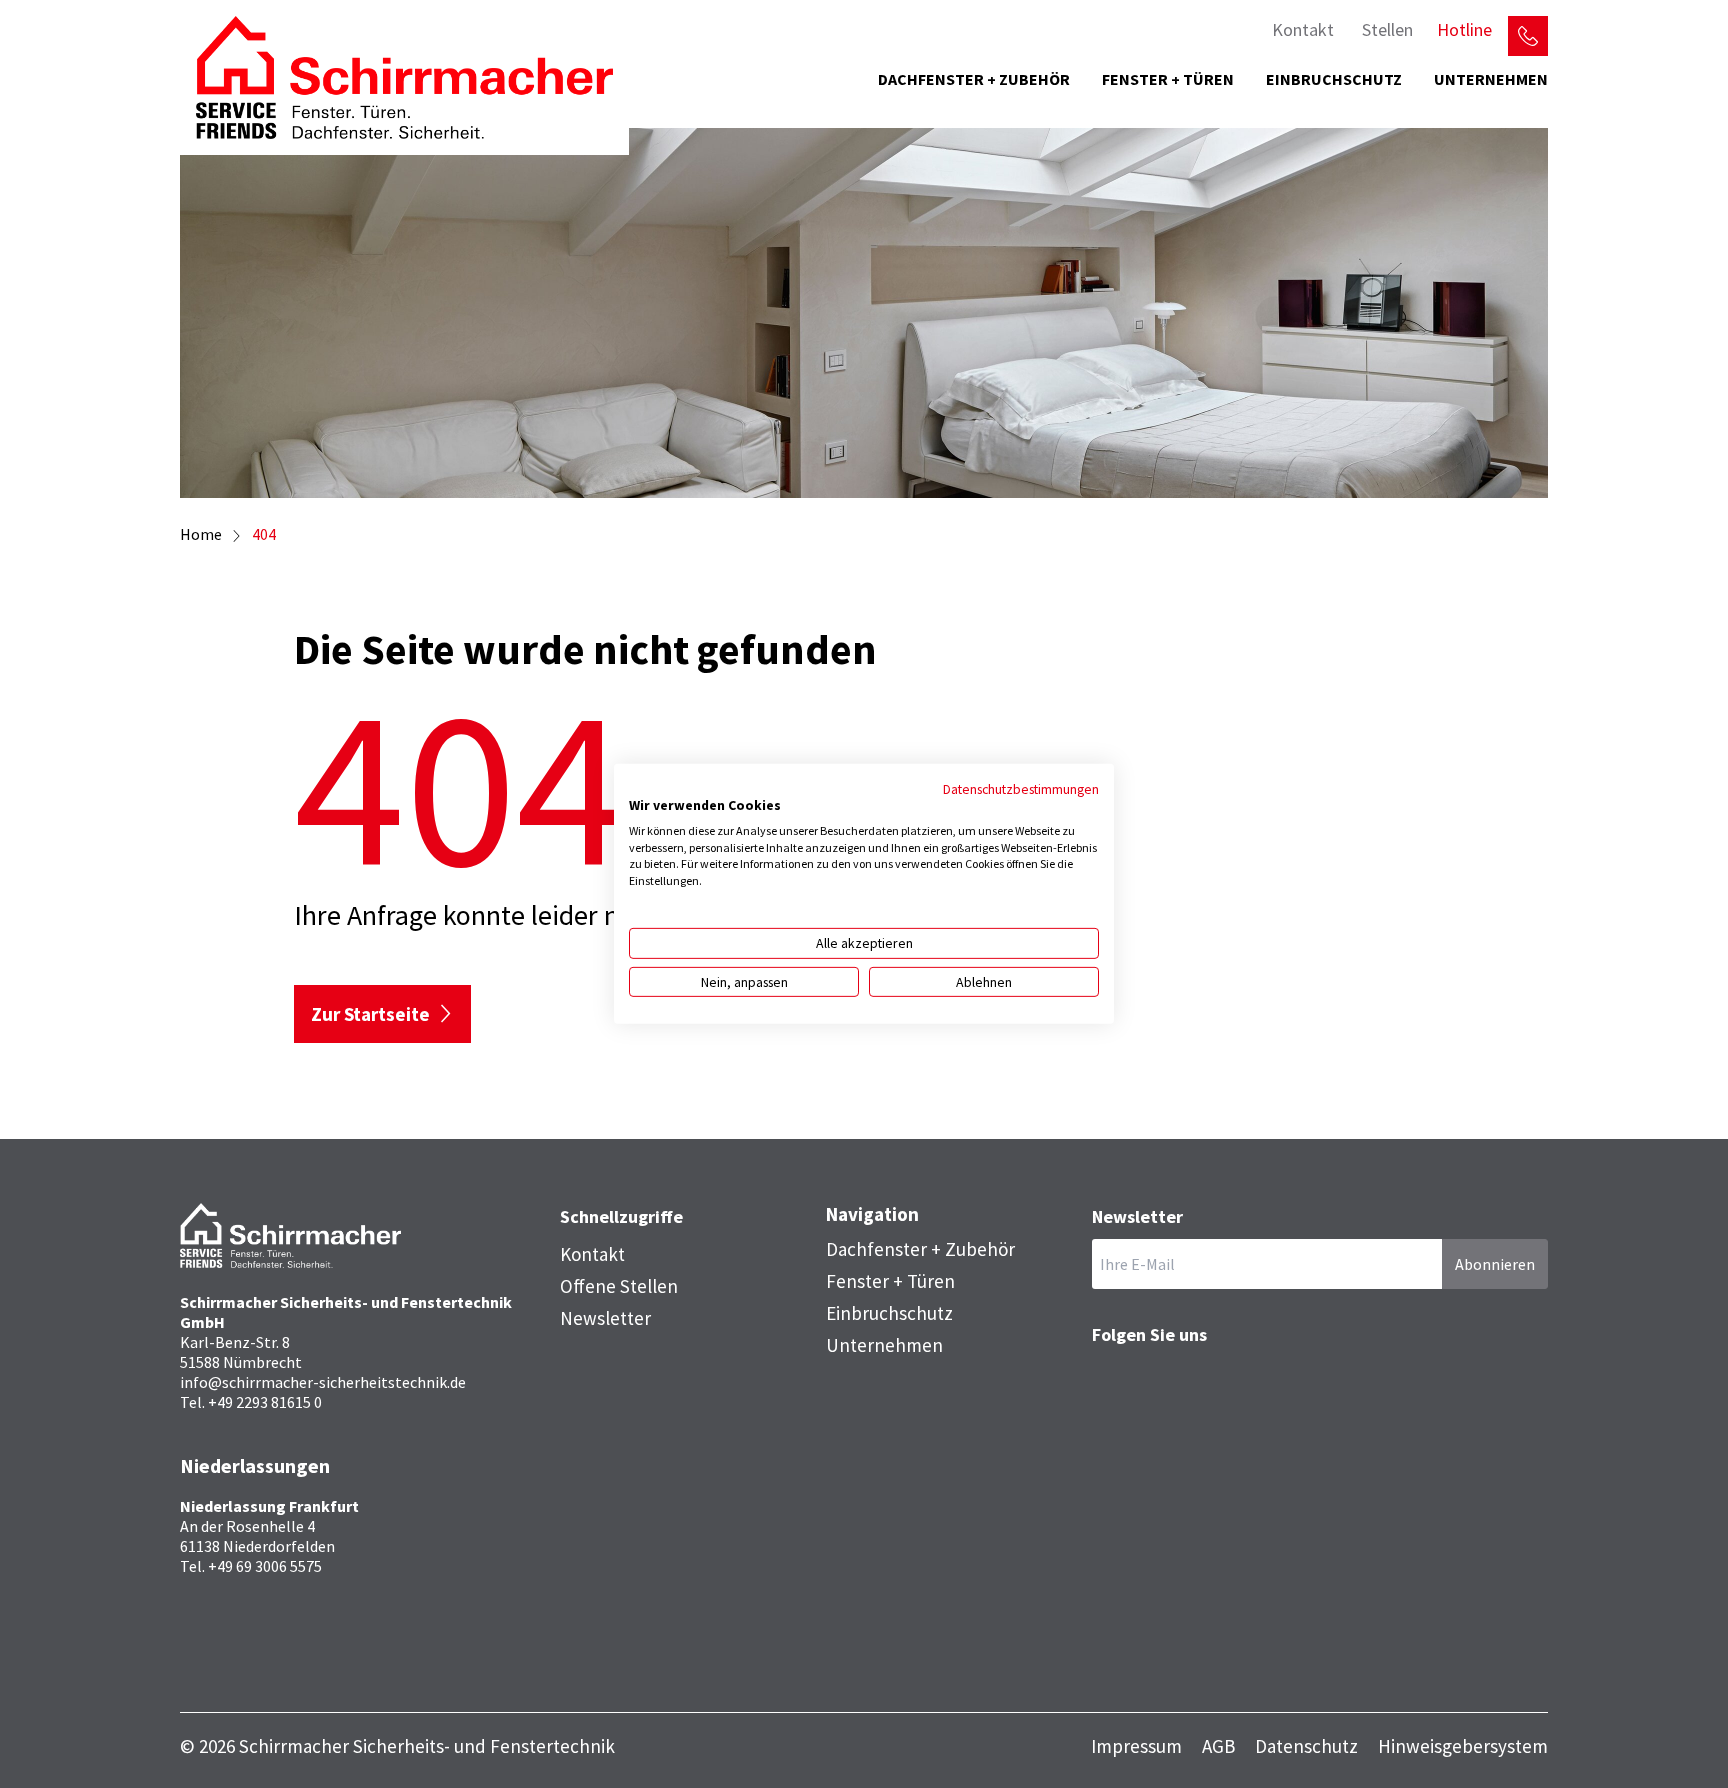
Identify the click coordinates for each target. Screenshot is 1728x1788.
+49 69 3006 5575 (265, 1566)
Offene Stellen (619, 1286)
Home (201, 534)
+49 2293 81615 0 (265, 1402)
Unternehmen (1491, 79)
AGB (1218, 1746)
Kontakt (1303, 29)
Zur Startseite (370, 1014)
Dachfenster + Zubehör (974, 79)
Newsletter (605, 1318)
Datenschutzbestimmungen (1021, 789)
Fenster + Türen (1168, 79)
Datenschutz (1306, 1746)
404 (264, 534)
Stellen (1387, 29)
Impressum (1136, 1746)
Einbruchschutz (1334, 79)
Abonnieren (1495, 1264)
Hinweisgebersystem (1463, 1746)
